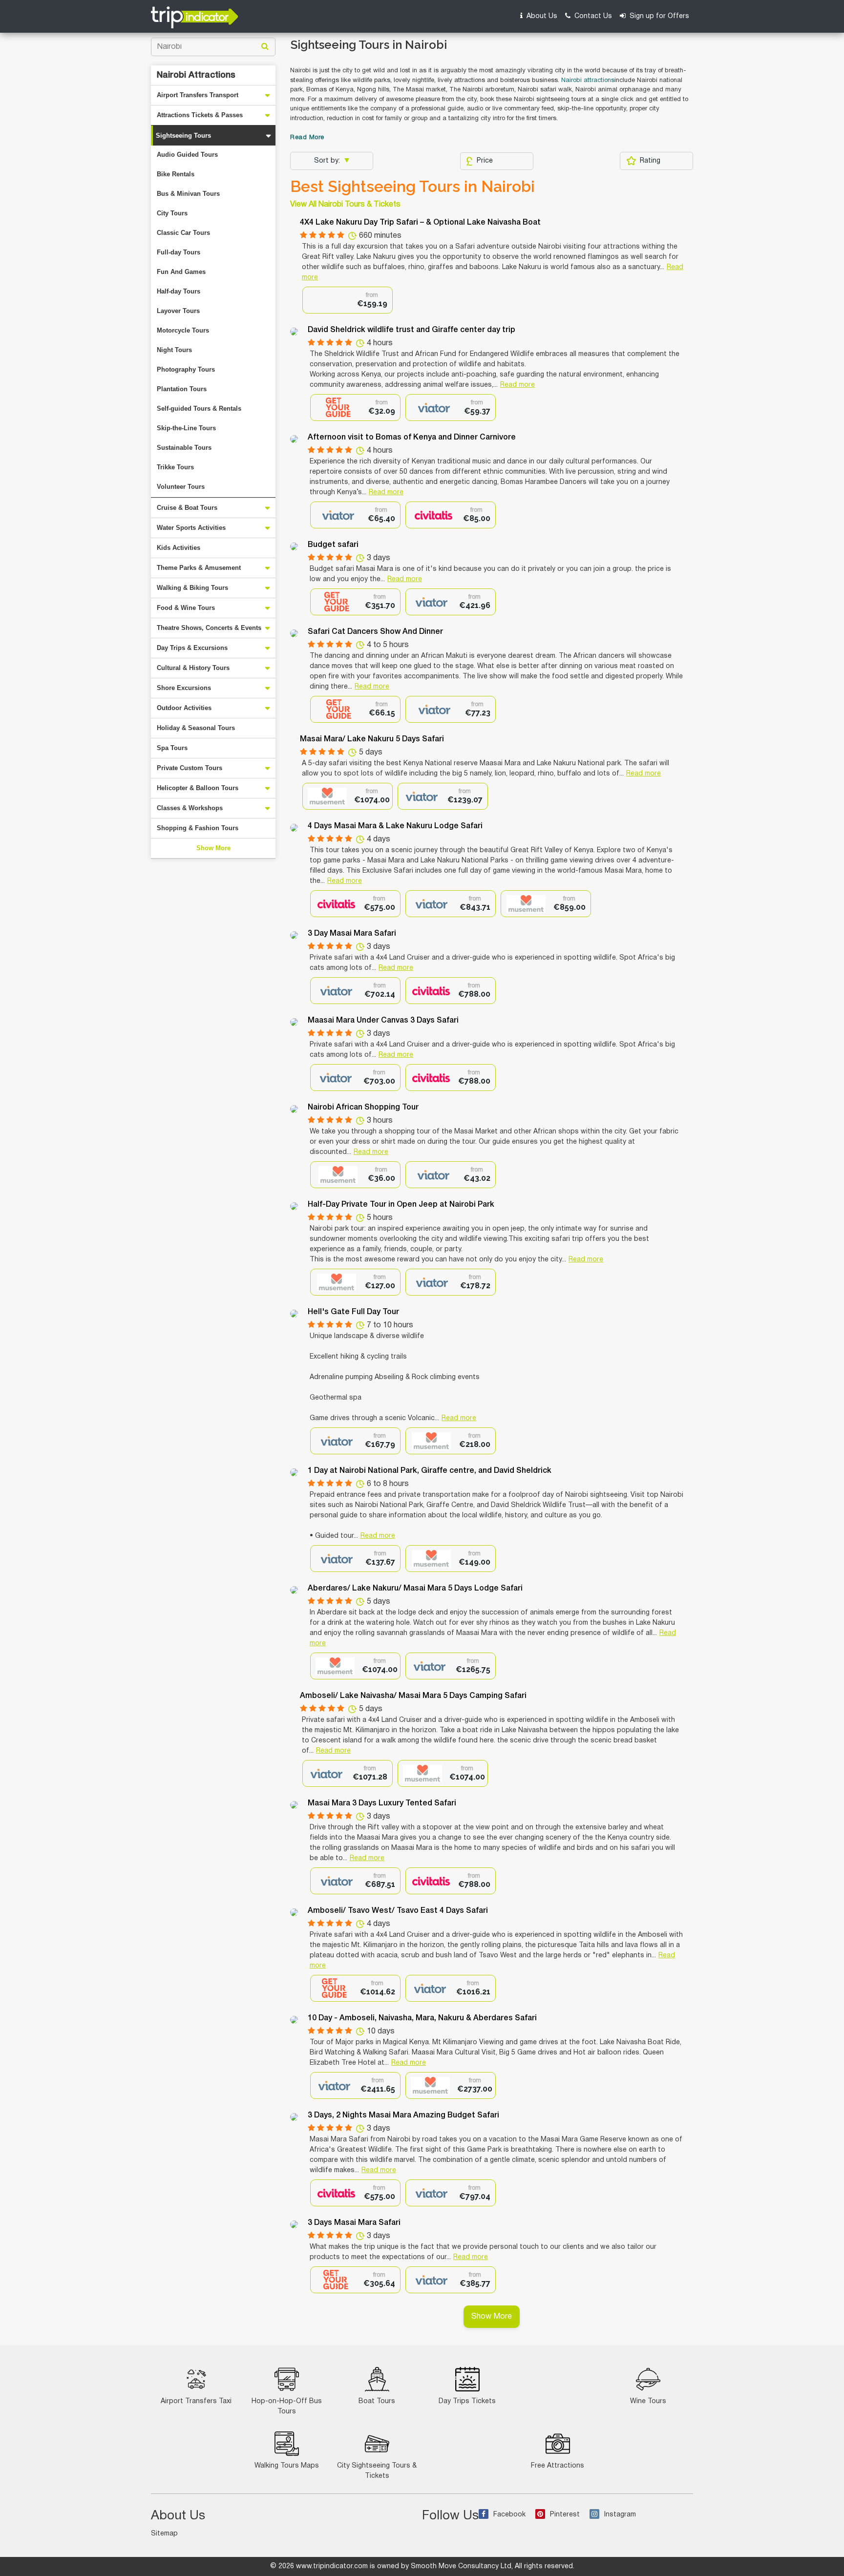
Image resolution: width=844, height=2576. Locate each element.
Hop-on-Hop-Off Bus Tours (287, 2407)
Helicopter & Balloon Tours (198, 788)
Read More (307, 138)
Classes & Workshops (190, 808)
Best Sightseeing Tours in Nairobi (412, 187)
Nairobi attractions (588, 81)
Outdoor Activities (184, 708)
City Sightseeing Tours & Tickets (377, 2471)
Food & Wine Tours (186, 608)
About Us (541, 16)
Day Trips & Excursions (192, 648)
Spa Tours (172, 748)
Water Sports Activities (191, 528)
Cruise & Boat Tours (187, 508)
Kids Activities (179, 548)
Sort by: (328, 161)
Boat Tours (377, 2401)
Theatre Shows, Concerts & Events (209, 628)
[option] (348, 300)
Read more (517, 385)
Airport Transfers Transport (198, 95)
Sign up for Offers (658, 16)
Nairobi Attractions (196, 75)
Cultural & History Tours (193, 668)
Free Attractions (558, 2466)
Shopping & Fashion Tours (198, 828)
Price (485, 161)
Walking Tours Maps (287, 2466)
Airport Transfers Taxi (196, 2401)
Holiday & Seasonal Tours (196, 728)
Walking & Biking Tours (192, 588)
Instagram (620, 2515)
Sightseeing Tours (183, 136)
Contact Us (592, 16)
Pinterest (565, 2515)
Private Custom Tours (190, 768)
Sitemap (164, 2534)
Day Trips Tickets (467, 2401)
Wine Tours (648, 2401)
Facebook (509, 2515)
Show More (213, 848)
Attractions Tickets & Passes (200, 115)
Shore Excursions (184, 688)
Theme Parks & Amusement (199, 568)
